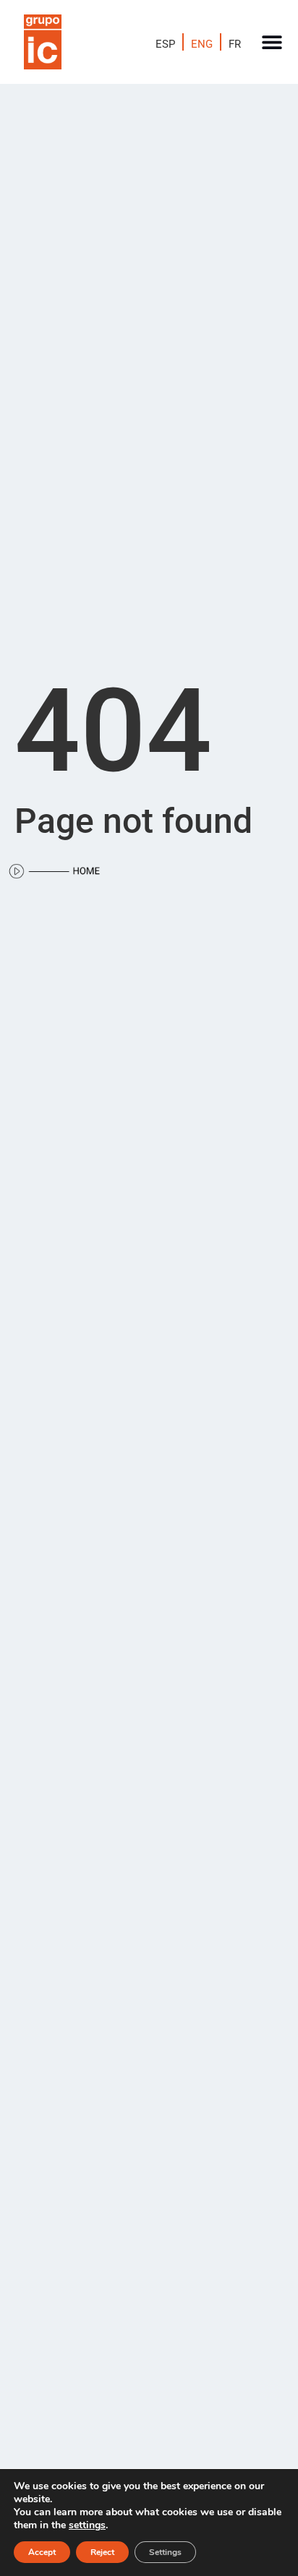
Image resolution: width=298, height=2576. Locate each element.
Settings (165, 2552)
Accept (42, 2552)
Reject (102, 2552)
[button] (272, 42)
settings (87, 2525)
